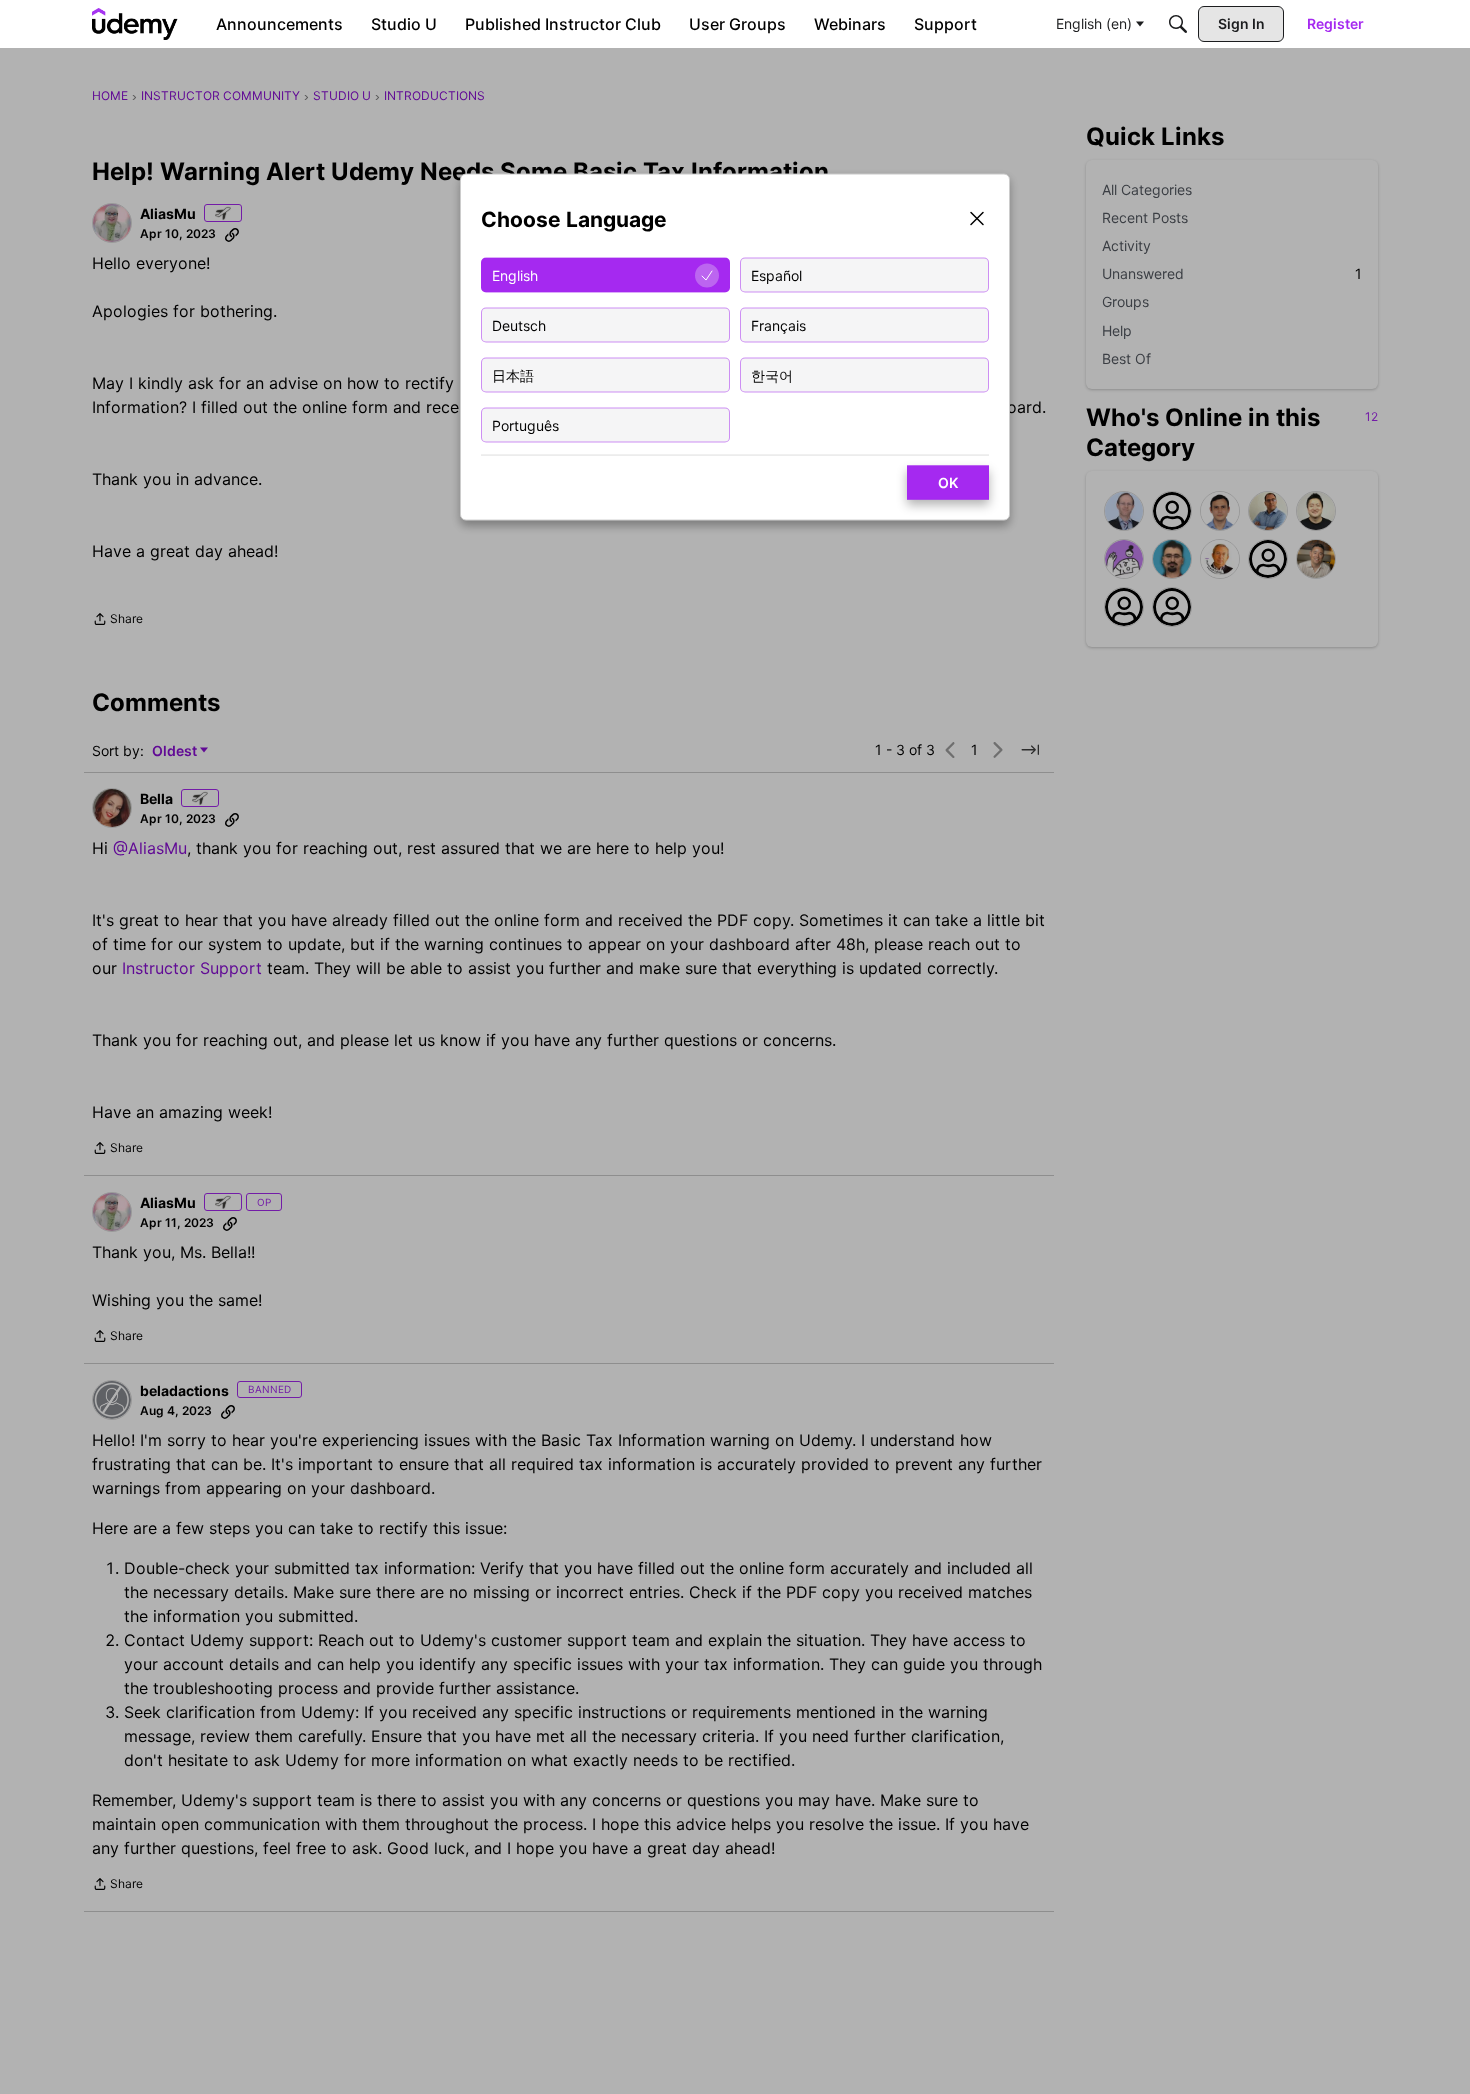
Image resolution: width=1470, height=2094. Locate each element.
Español (776, 274)
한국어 (772, 374)
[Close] (977, 220)
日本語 (513, 374)
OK (948, 482)
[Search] (1178, 24)
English (515, 274)
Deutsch (519, 324)
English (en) (1094, 23)
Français (778, 324)
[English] (135, 24)
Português (525, 424)
